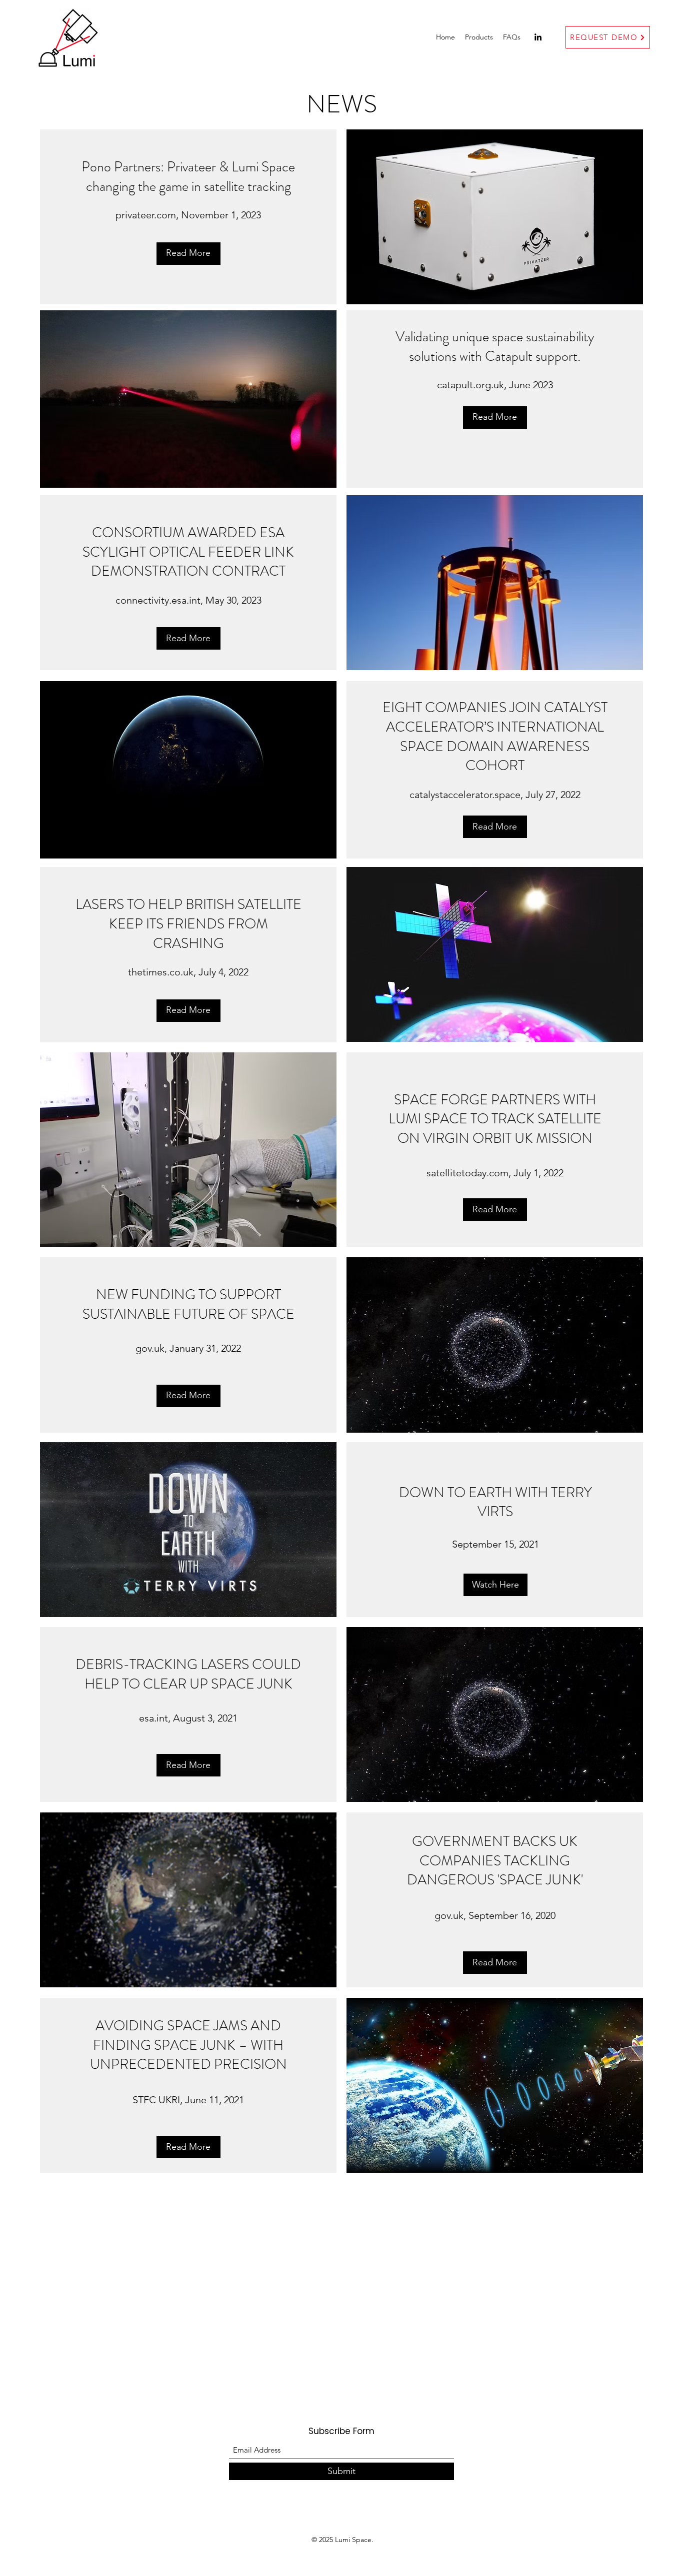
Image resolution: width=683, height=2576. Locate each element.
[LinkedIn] (538, 37)
